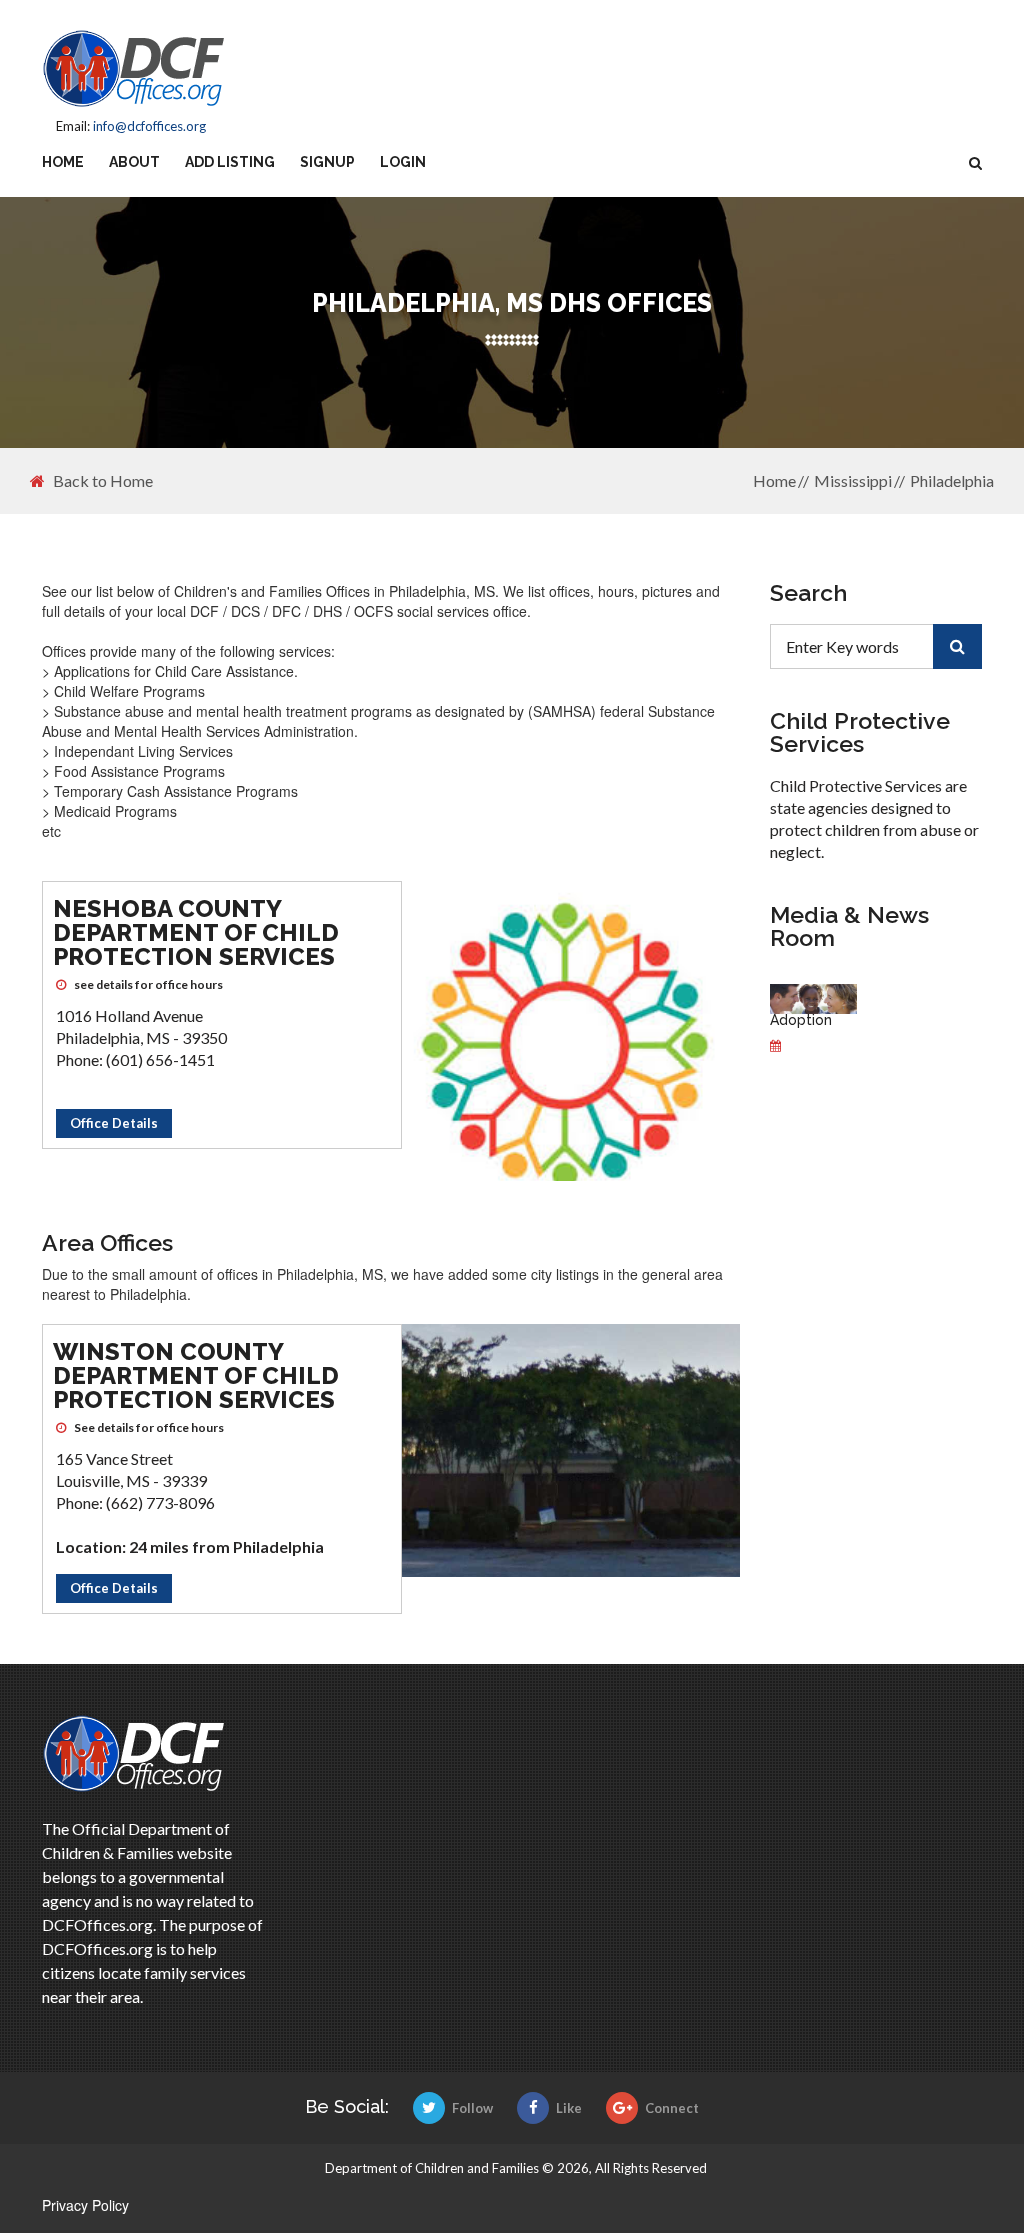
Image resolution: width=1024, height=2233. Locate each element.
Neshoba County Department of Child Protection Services (196, 932)
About (134, 162)
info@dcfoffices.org (149, 126)
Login (403, 162)
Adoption (801, 1020)
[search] (957, 646)
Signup (327, 162)
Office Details (114, 1123)
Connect (672, 2108)
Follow (472, 2108)
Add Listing (230, 162)
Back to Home (103, 481)
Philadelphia (952, 480)
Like (569, 2108)
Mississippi (853, 480)
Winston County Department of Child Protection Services (196, 1375)
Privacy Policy (85, 2205)
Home (63, 162)
